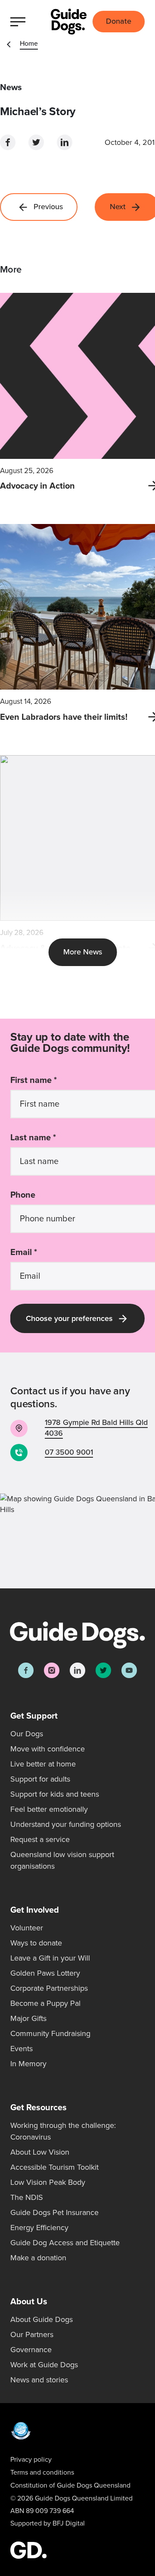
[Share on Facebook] (8, 142)
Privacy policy (31, 2460)
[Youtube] (129, 1670)
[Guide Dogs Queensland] (69, 22)
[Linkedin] (77, 1670)
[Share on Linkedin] (65, 142)
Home (29, 44)
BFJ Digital (69, 2523)
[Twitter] (103, 1670)
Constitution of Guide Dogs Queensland (70, 2485)
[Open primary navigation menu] (20, 22)
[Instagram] (52, 1670)
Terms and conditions (42, 2472)
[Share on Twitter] (36, 142)
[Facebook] (26, 1670)
